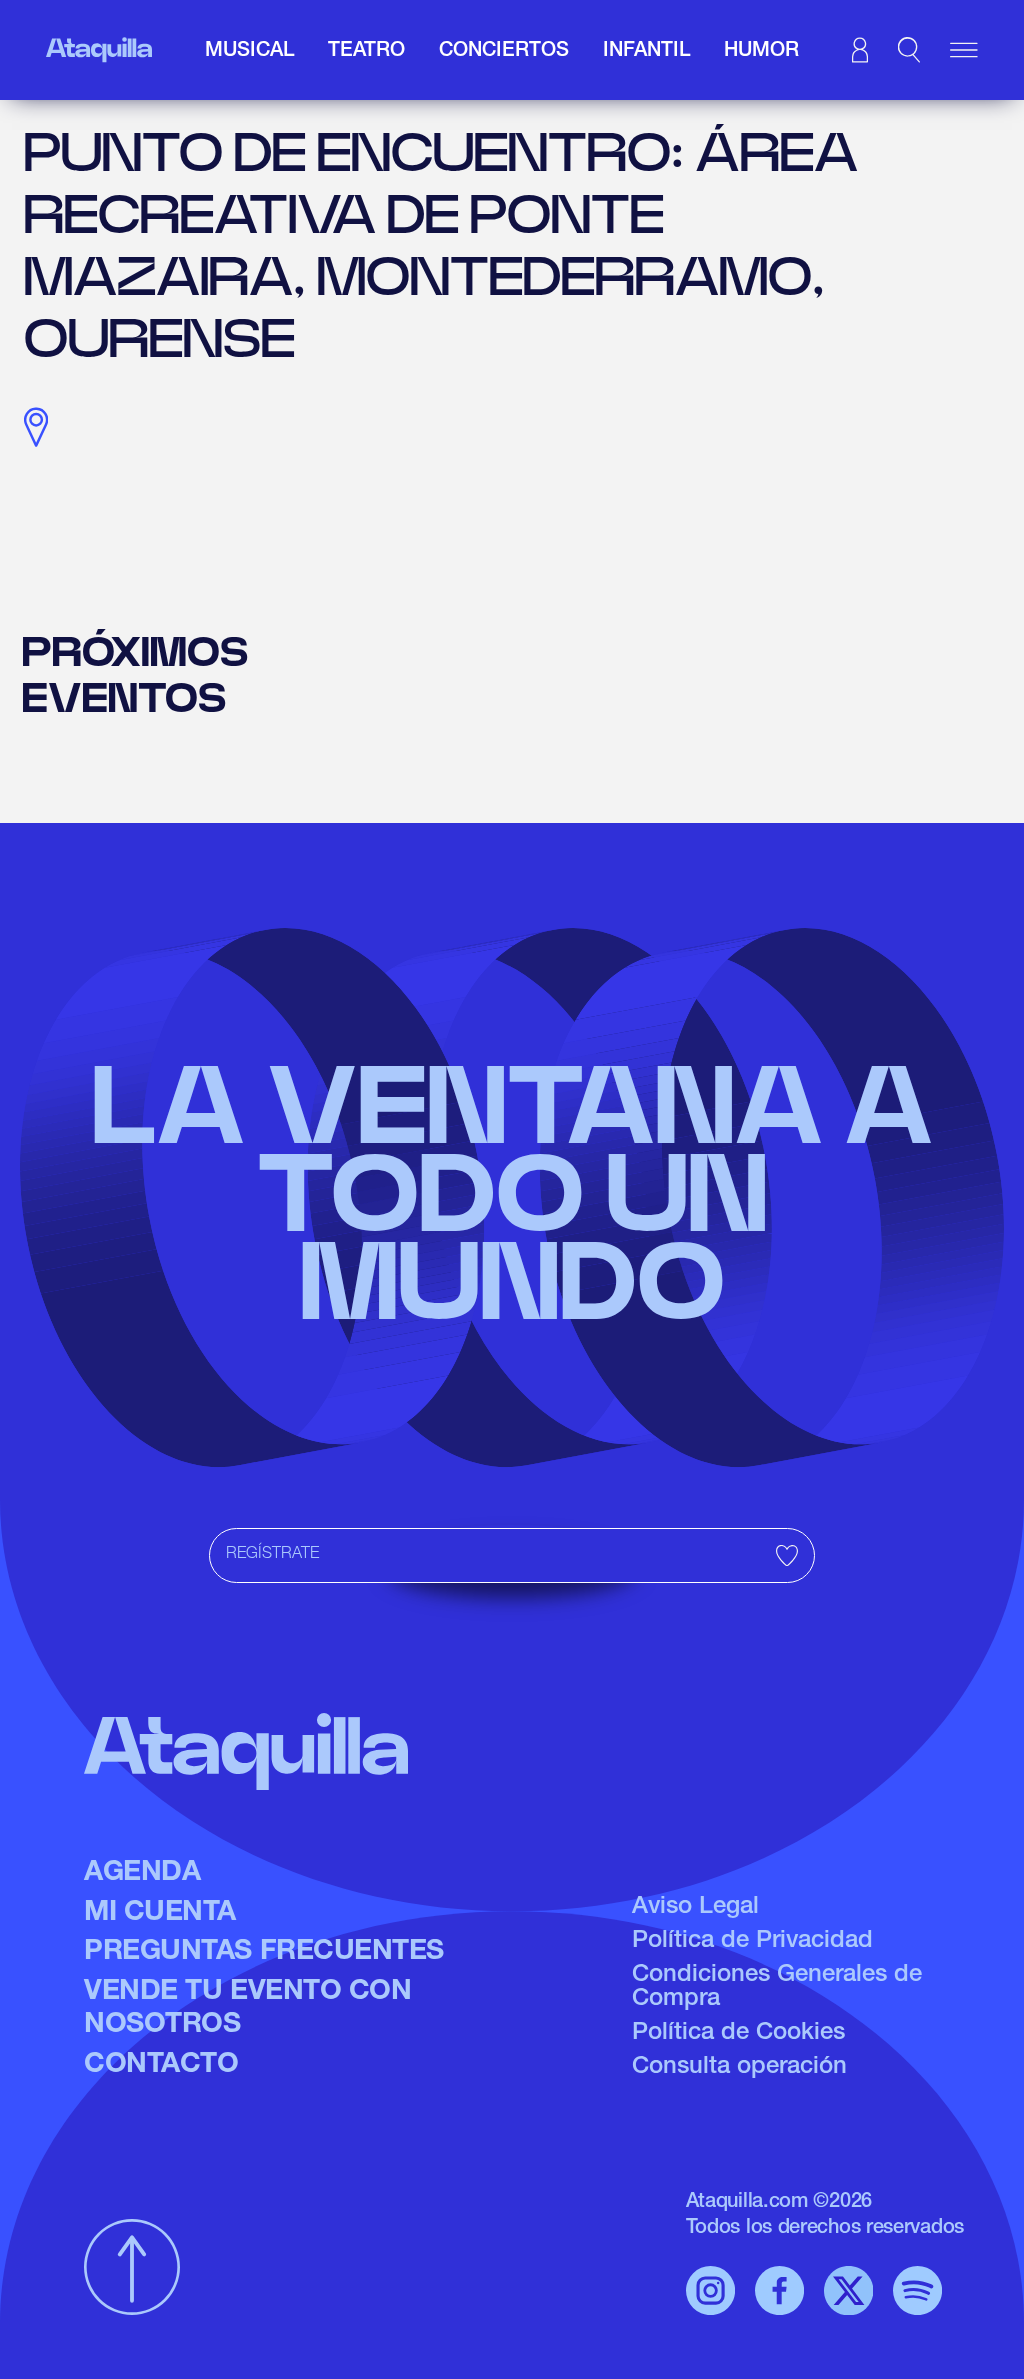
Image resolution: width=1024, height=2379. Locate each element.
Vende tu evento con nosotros (247, 2010)
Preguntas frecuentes (264, 1953)
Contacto (161, 2066)
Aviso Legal (695, 1908)
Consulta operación (739, 2068)
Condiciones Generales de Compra (777, 1988)
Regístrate (272, 1555)
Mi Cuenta (160, 1914)
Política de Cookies (738, 2034)
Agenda (142, 1874)
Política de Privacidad (752, 1942)
